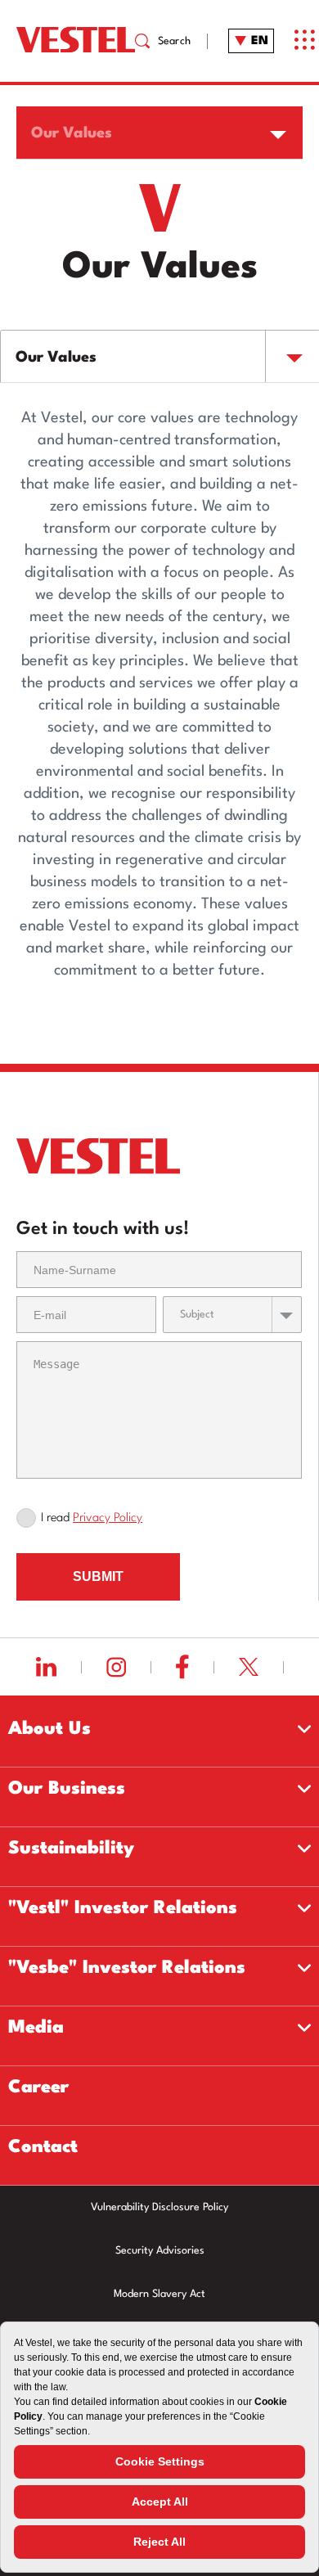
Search (174, 41)
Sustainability (71, 1849)
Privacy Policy (108, 1518)
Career (38, 2087)
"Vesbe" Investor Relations (127, 1968)
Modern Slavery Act (159, 2294)
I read (92, 1518)
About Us (49, 1729)
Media (36, 2028)
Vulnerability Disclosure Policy (159, 2207)
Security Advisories (160, 2251)
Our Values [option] (72, 133)
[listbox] (159, 133)
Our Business (67, 1789)
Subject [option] (197, 1315)
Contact (43, 2147)
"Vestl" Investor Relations (123, 1908)
